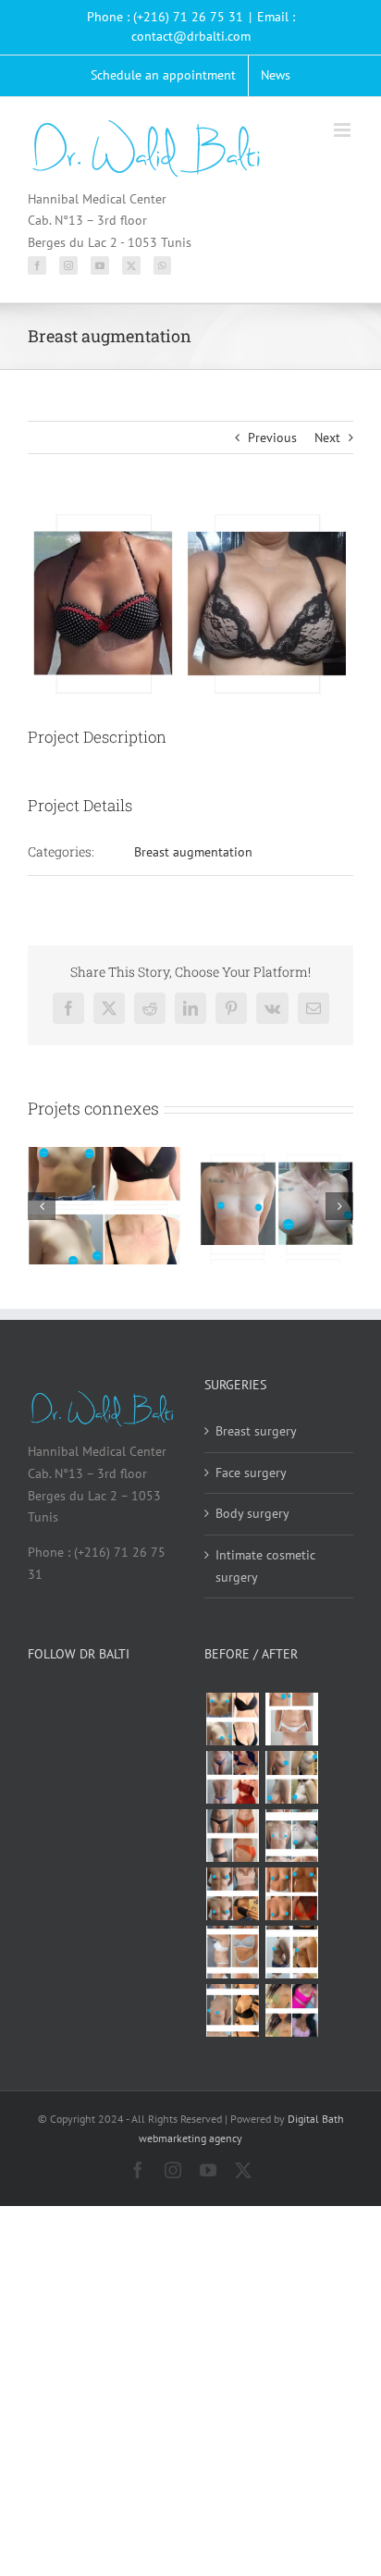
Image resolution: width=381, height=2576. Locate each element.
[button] (42, 1206)
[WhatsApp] (162, 265)
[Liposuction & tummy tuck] (232, 1836)
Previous (272, 438)
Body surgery (252, 1513)
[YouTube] (100, 265)
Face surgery (251, 1473)
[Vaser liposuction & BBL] (232, 1777)
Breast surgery (256, 1431)
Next (327, 438)
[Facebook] (37, 265)
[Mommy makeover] (291, 1719)
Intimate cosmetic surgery (265, 1566)
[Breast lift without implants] (291, 1777)
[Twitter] (131, 265)
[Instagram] (68, 265)
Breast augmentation (193, 852)
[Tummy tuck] (232, 1952)
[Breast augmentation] (232, 1719)
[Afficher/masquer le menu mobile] (344, 130)
